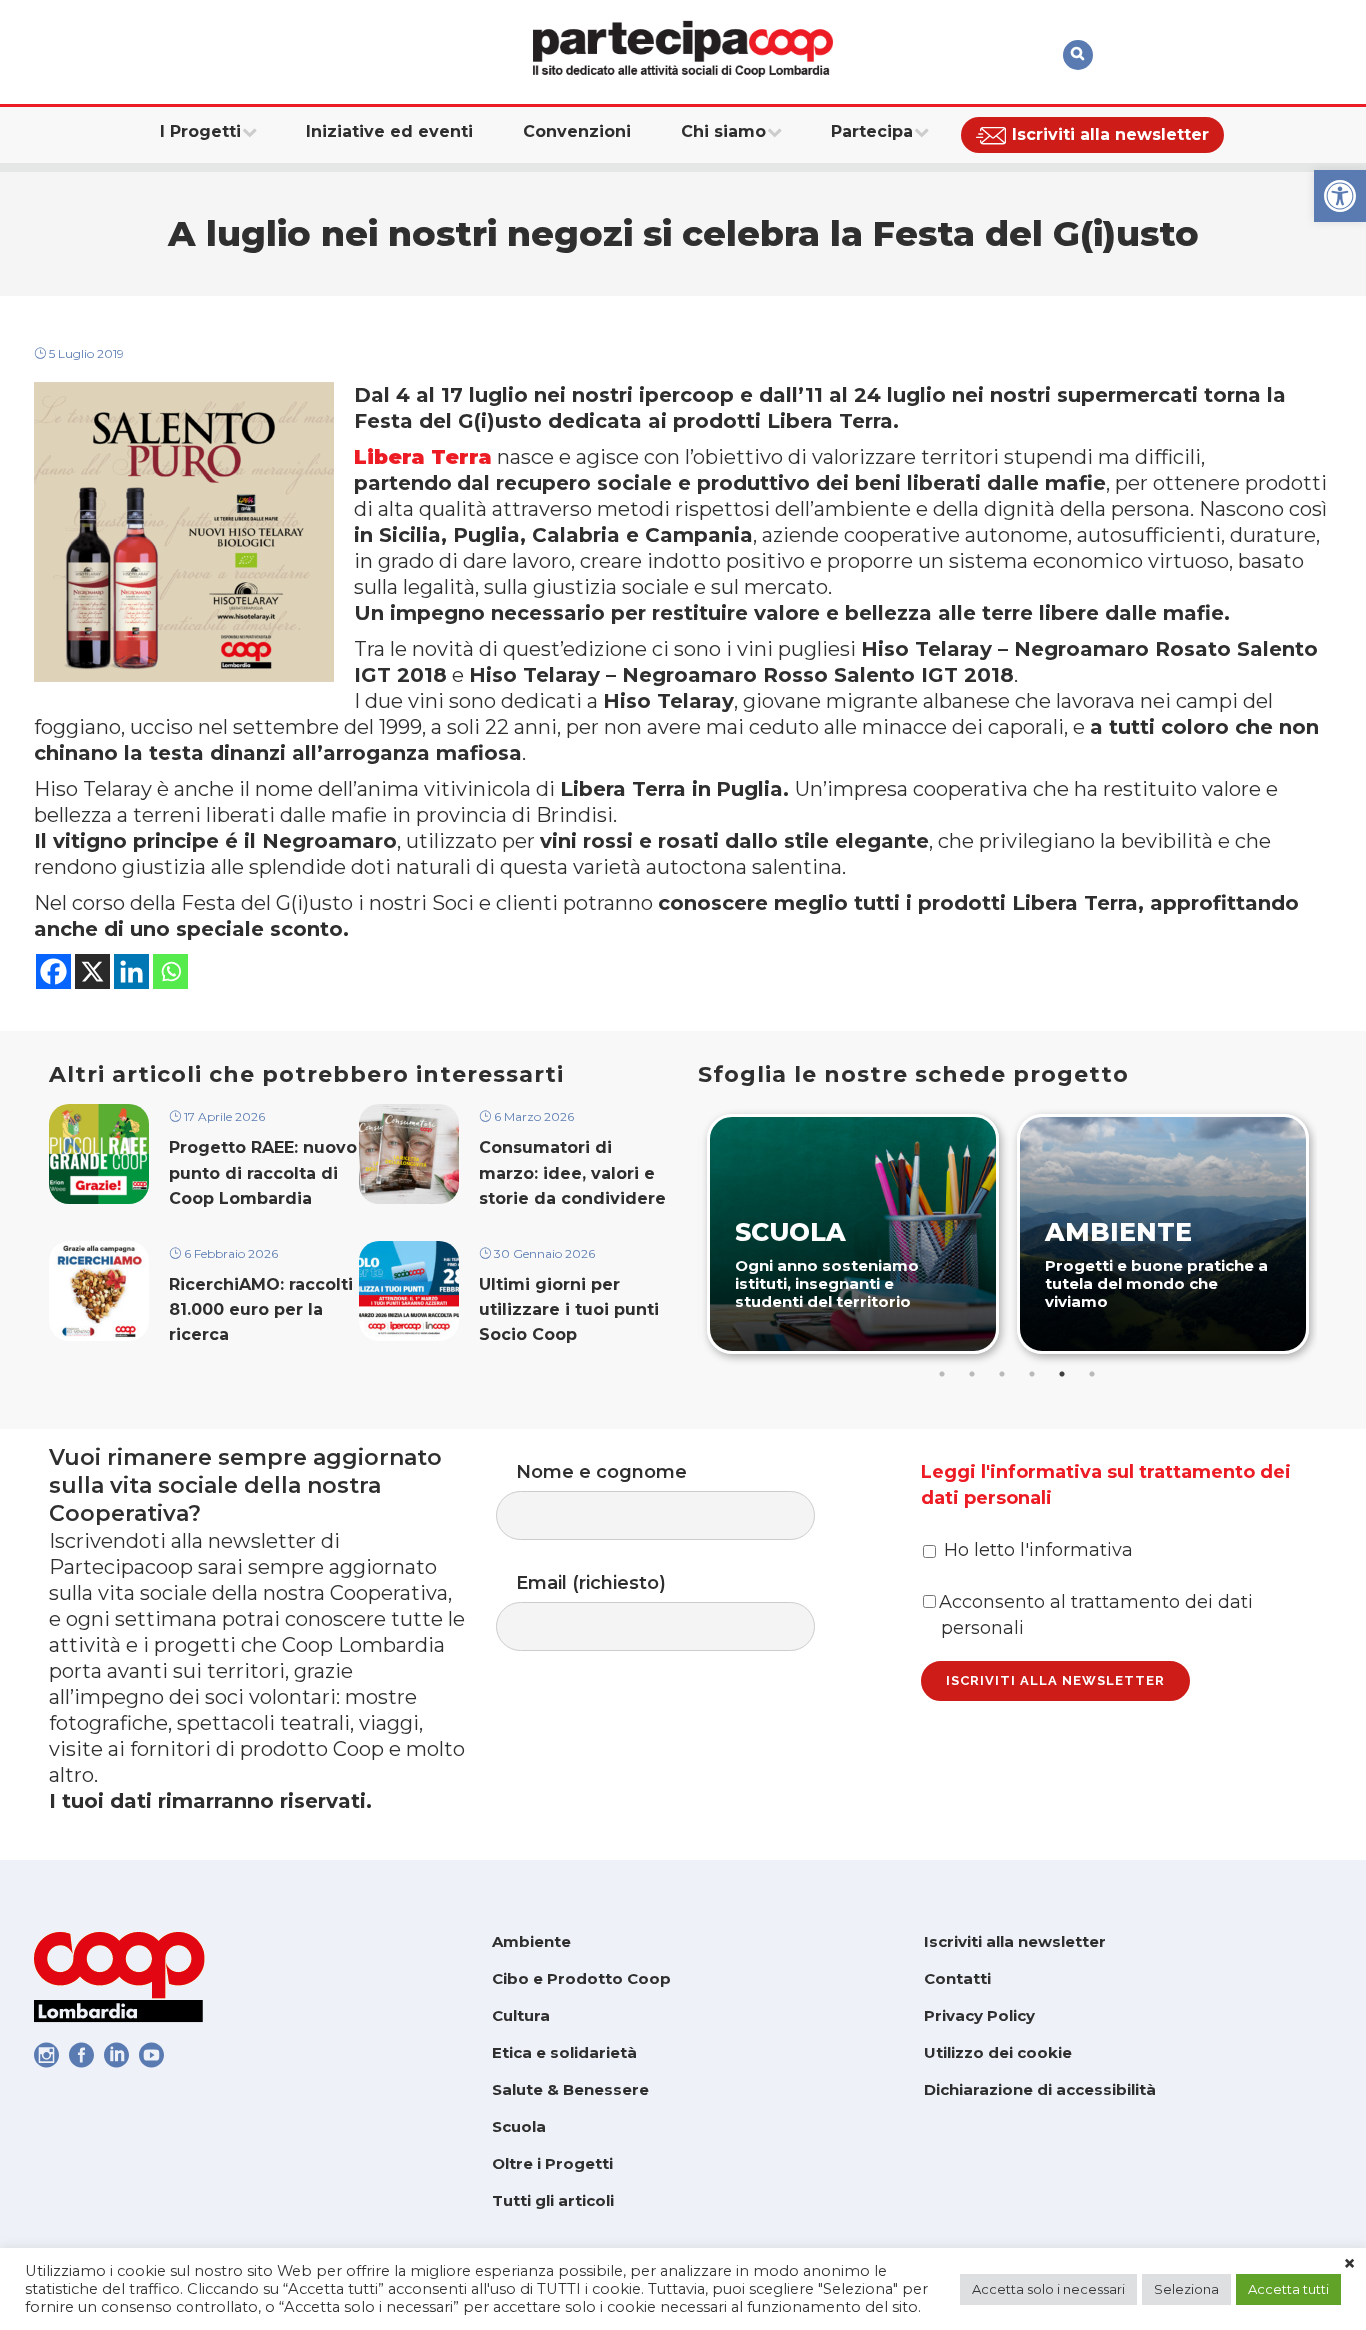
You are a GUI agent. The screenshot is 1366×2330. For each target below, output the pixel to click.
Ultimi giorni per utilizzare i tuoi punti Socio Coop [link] (569, 1309)
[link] (1340, 196)
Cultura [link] (521, 2015)
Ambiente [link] (531, 1941)
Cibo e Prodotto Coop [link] (581, 1978)
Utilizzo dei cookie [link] (998, 2052)
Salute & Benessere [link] (570, 2089)
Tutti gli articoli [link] (553, 2200)
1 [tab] (942, 1374)
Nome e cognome (601, 1472)
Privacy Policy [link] (979, 2015)
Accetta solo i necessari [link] (1048, 2289)
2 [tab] (972, 1374)
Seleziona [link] (1186, 2289)
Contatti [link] (957, 1978)
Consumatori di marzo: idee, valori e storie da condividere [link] (572, 1172)
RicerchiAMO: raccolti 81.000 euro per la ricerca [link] (261, 1309)
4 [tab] (1032, 1374)
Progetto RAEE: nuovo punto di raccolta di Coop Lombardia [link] (263, 1172)
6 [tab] (1092, 1374)
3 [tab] (1002, 1374)
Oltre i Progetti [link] (552, 2163)
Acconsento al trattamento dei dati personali (1096, 1615)
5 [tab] (1062, 1374)
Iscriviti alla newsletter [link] (1015, 1941)
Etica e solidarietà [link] (564, 2052)
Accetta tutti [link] (1288, 2289)
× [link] (1349, 2264)
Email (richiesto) (591, 1583)
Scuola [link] (519, 2126)
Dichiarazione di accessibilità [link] (1040, 2089)
